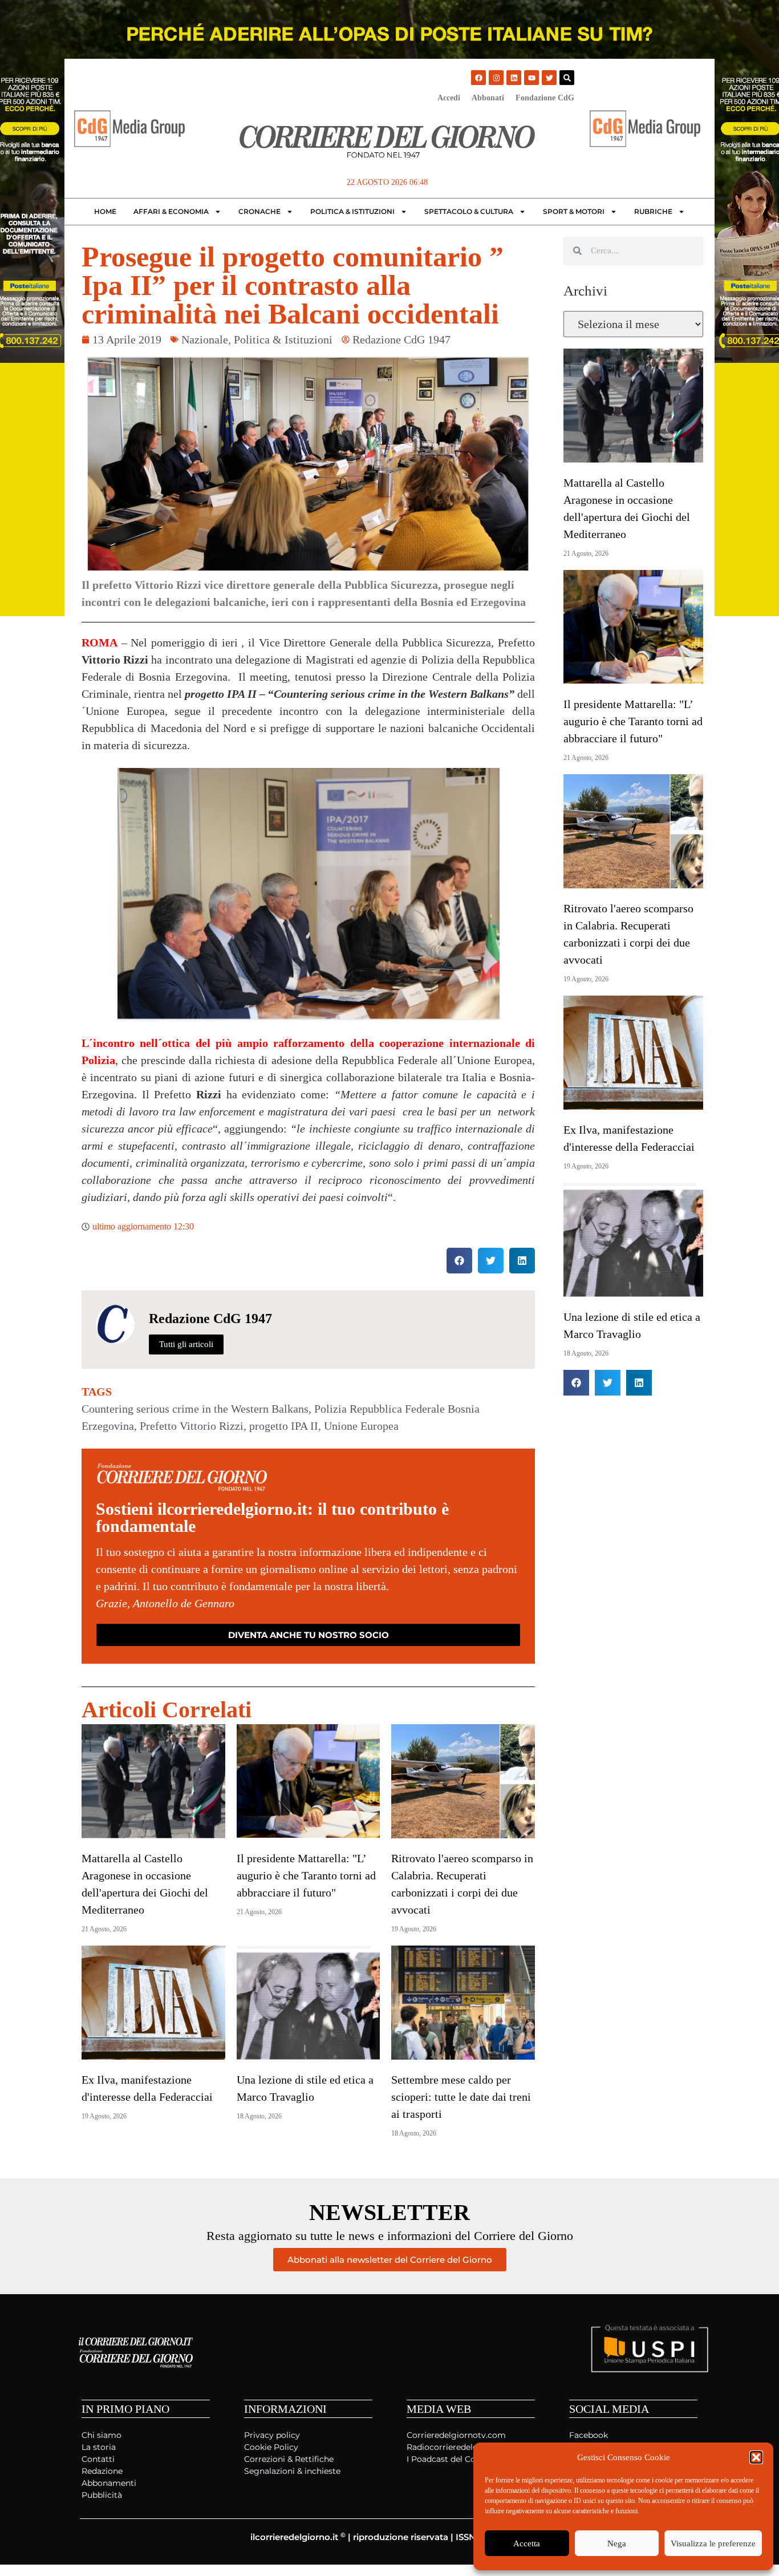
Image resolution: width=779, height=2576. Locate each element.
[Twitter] (549, 78)
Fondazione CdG (545, 98)
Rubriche (653, 211)
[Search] (567, 78)
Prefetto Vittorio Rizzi (192, 1426)
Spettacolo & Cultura (469, 211)
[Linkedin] (514, 78)
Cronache (259, 211)
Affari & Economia (171, 211)
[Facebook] (478, 78)
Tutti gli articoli (186, 1344)
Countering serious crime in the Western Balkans (195, 1409)
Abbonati (488, 98)
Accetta (527, 2543)
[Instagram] (496, 78)
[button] (756, 2457)
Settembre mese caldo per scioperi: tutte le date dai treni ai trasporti (461, 2097)
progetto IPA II (284, 1426)
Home (105, 211)
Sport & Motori (574, 211)
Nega (617, 2543)
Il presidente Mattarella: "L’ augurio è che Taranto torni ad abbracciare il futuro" (306, 1875)
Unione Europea (361, 1426)
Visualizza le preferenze (713, 2543)
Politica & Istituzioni (352, 211)
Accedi (449, 98)
